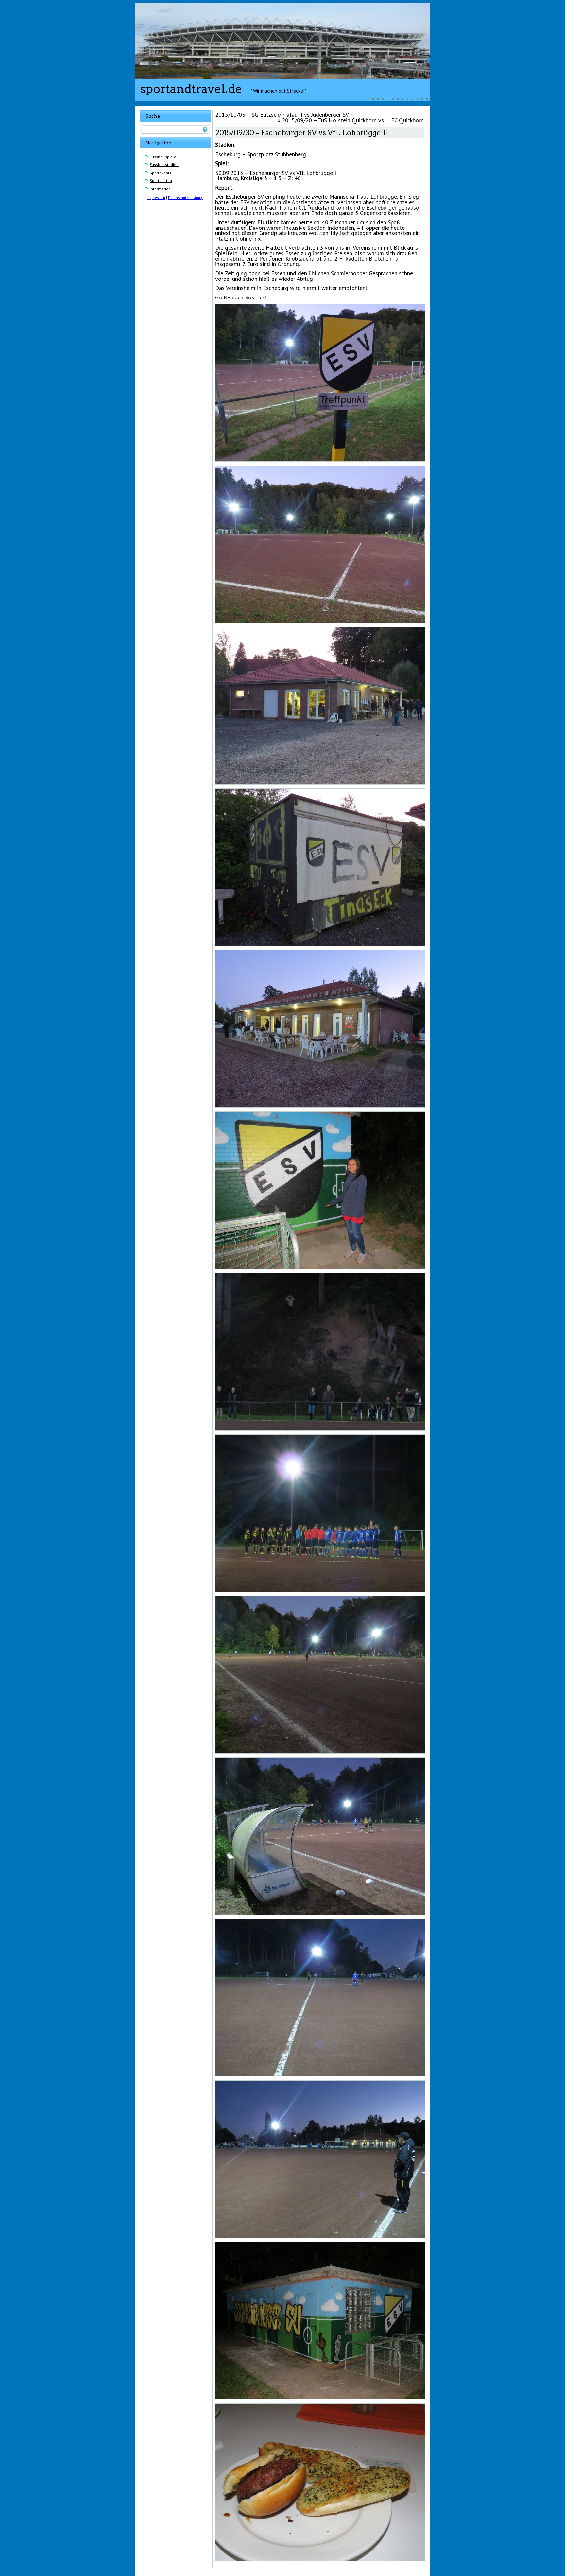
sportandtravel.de (191, 89)
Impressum (156, 198)
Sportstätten (161, 181)
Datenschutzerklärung (186, 198)
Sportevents (161, 173)
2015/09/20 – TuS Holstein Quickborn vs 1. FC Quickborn (353, 120)
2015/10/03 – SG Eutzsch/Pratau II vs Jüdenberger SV (282, 115)
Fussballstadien (164, 165)
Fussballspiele (163, 157)
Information (160, 189)
